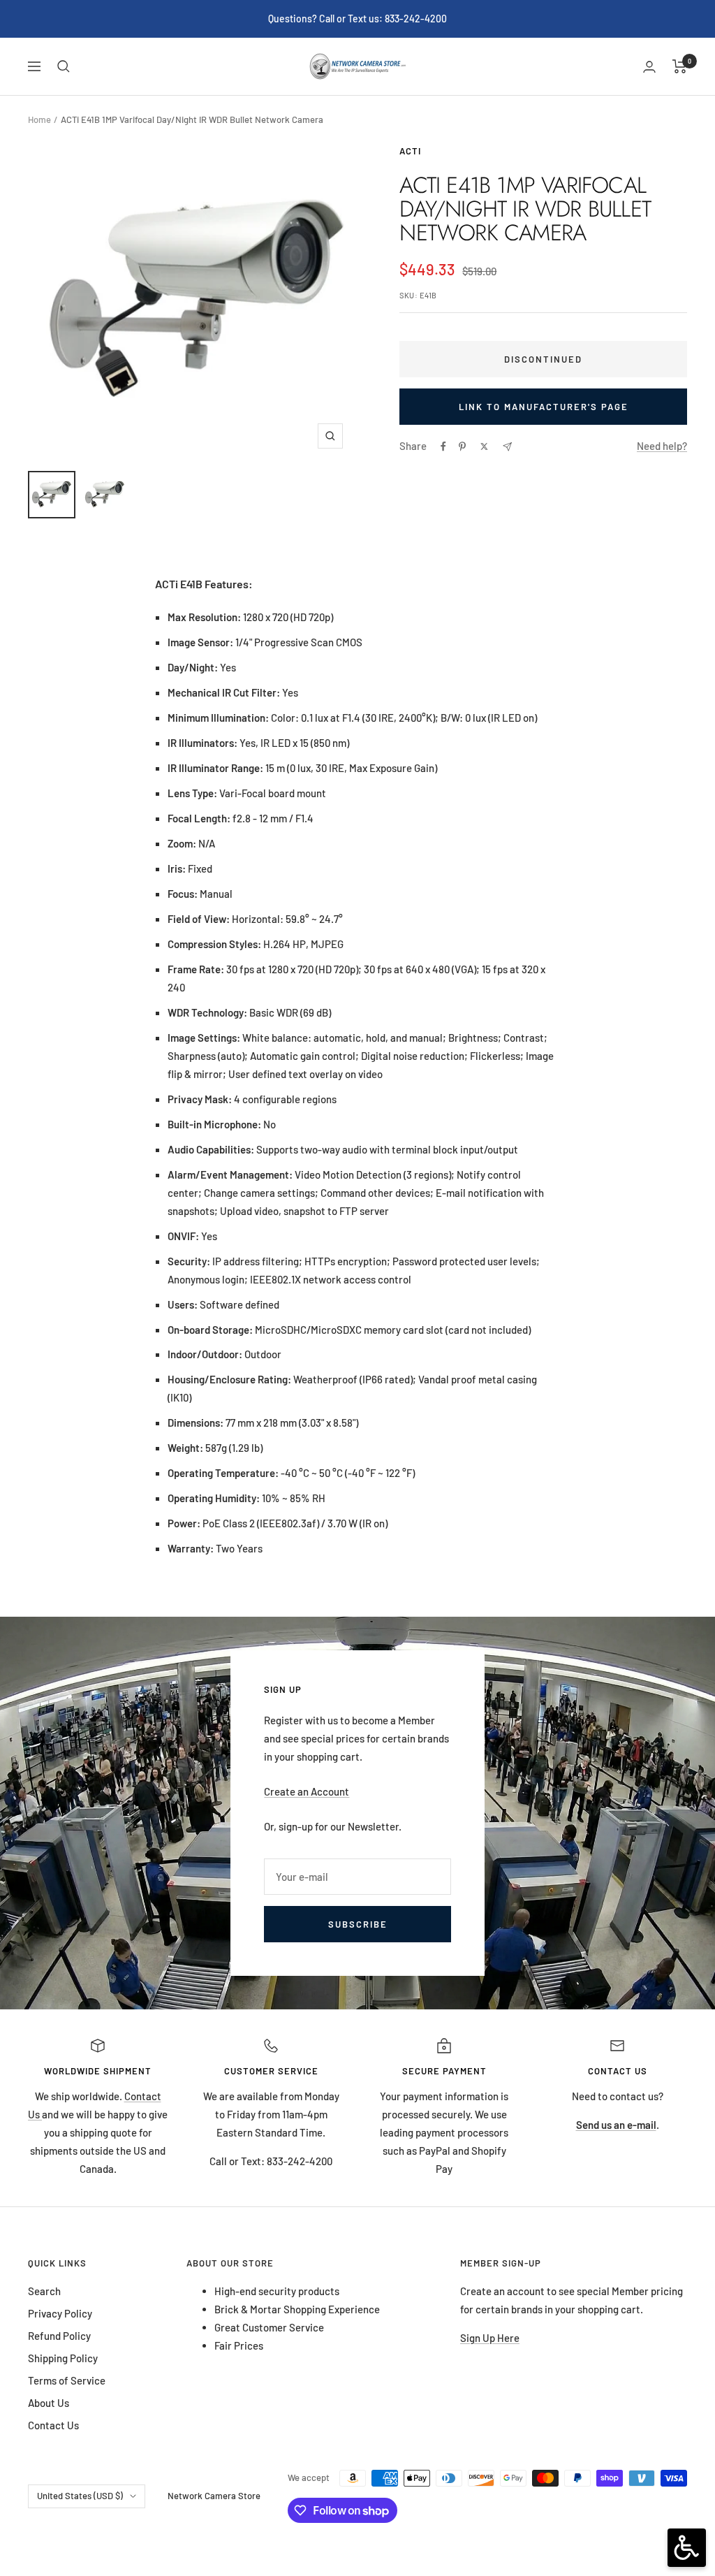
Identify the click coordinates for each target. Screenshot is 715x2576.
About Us (49, 2403)
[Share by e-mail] (507, 447)
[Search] (64, 66)
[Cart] (680, 66)
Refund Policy (59, 2336)
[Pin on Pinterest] (462, 446)
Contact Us (53, 2425)
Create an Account (307, 1791)
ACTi (410, 151)
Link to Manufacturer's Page (544, 407)
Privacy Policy (60, 2313)
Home (39, 119)
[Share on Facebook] (443, 446)
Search (44, 2291)
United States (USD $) (80, 2496)
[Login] (649, 67)
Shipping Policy (63, 2358)
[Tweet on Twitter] (484, 446)
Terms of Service (67, 2380)
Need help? (662, 446)
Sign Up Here (490, 2338)
